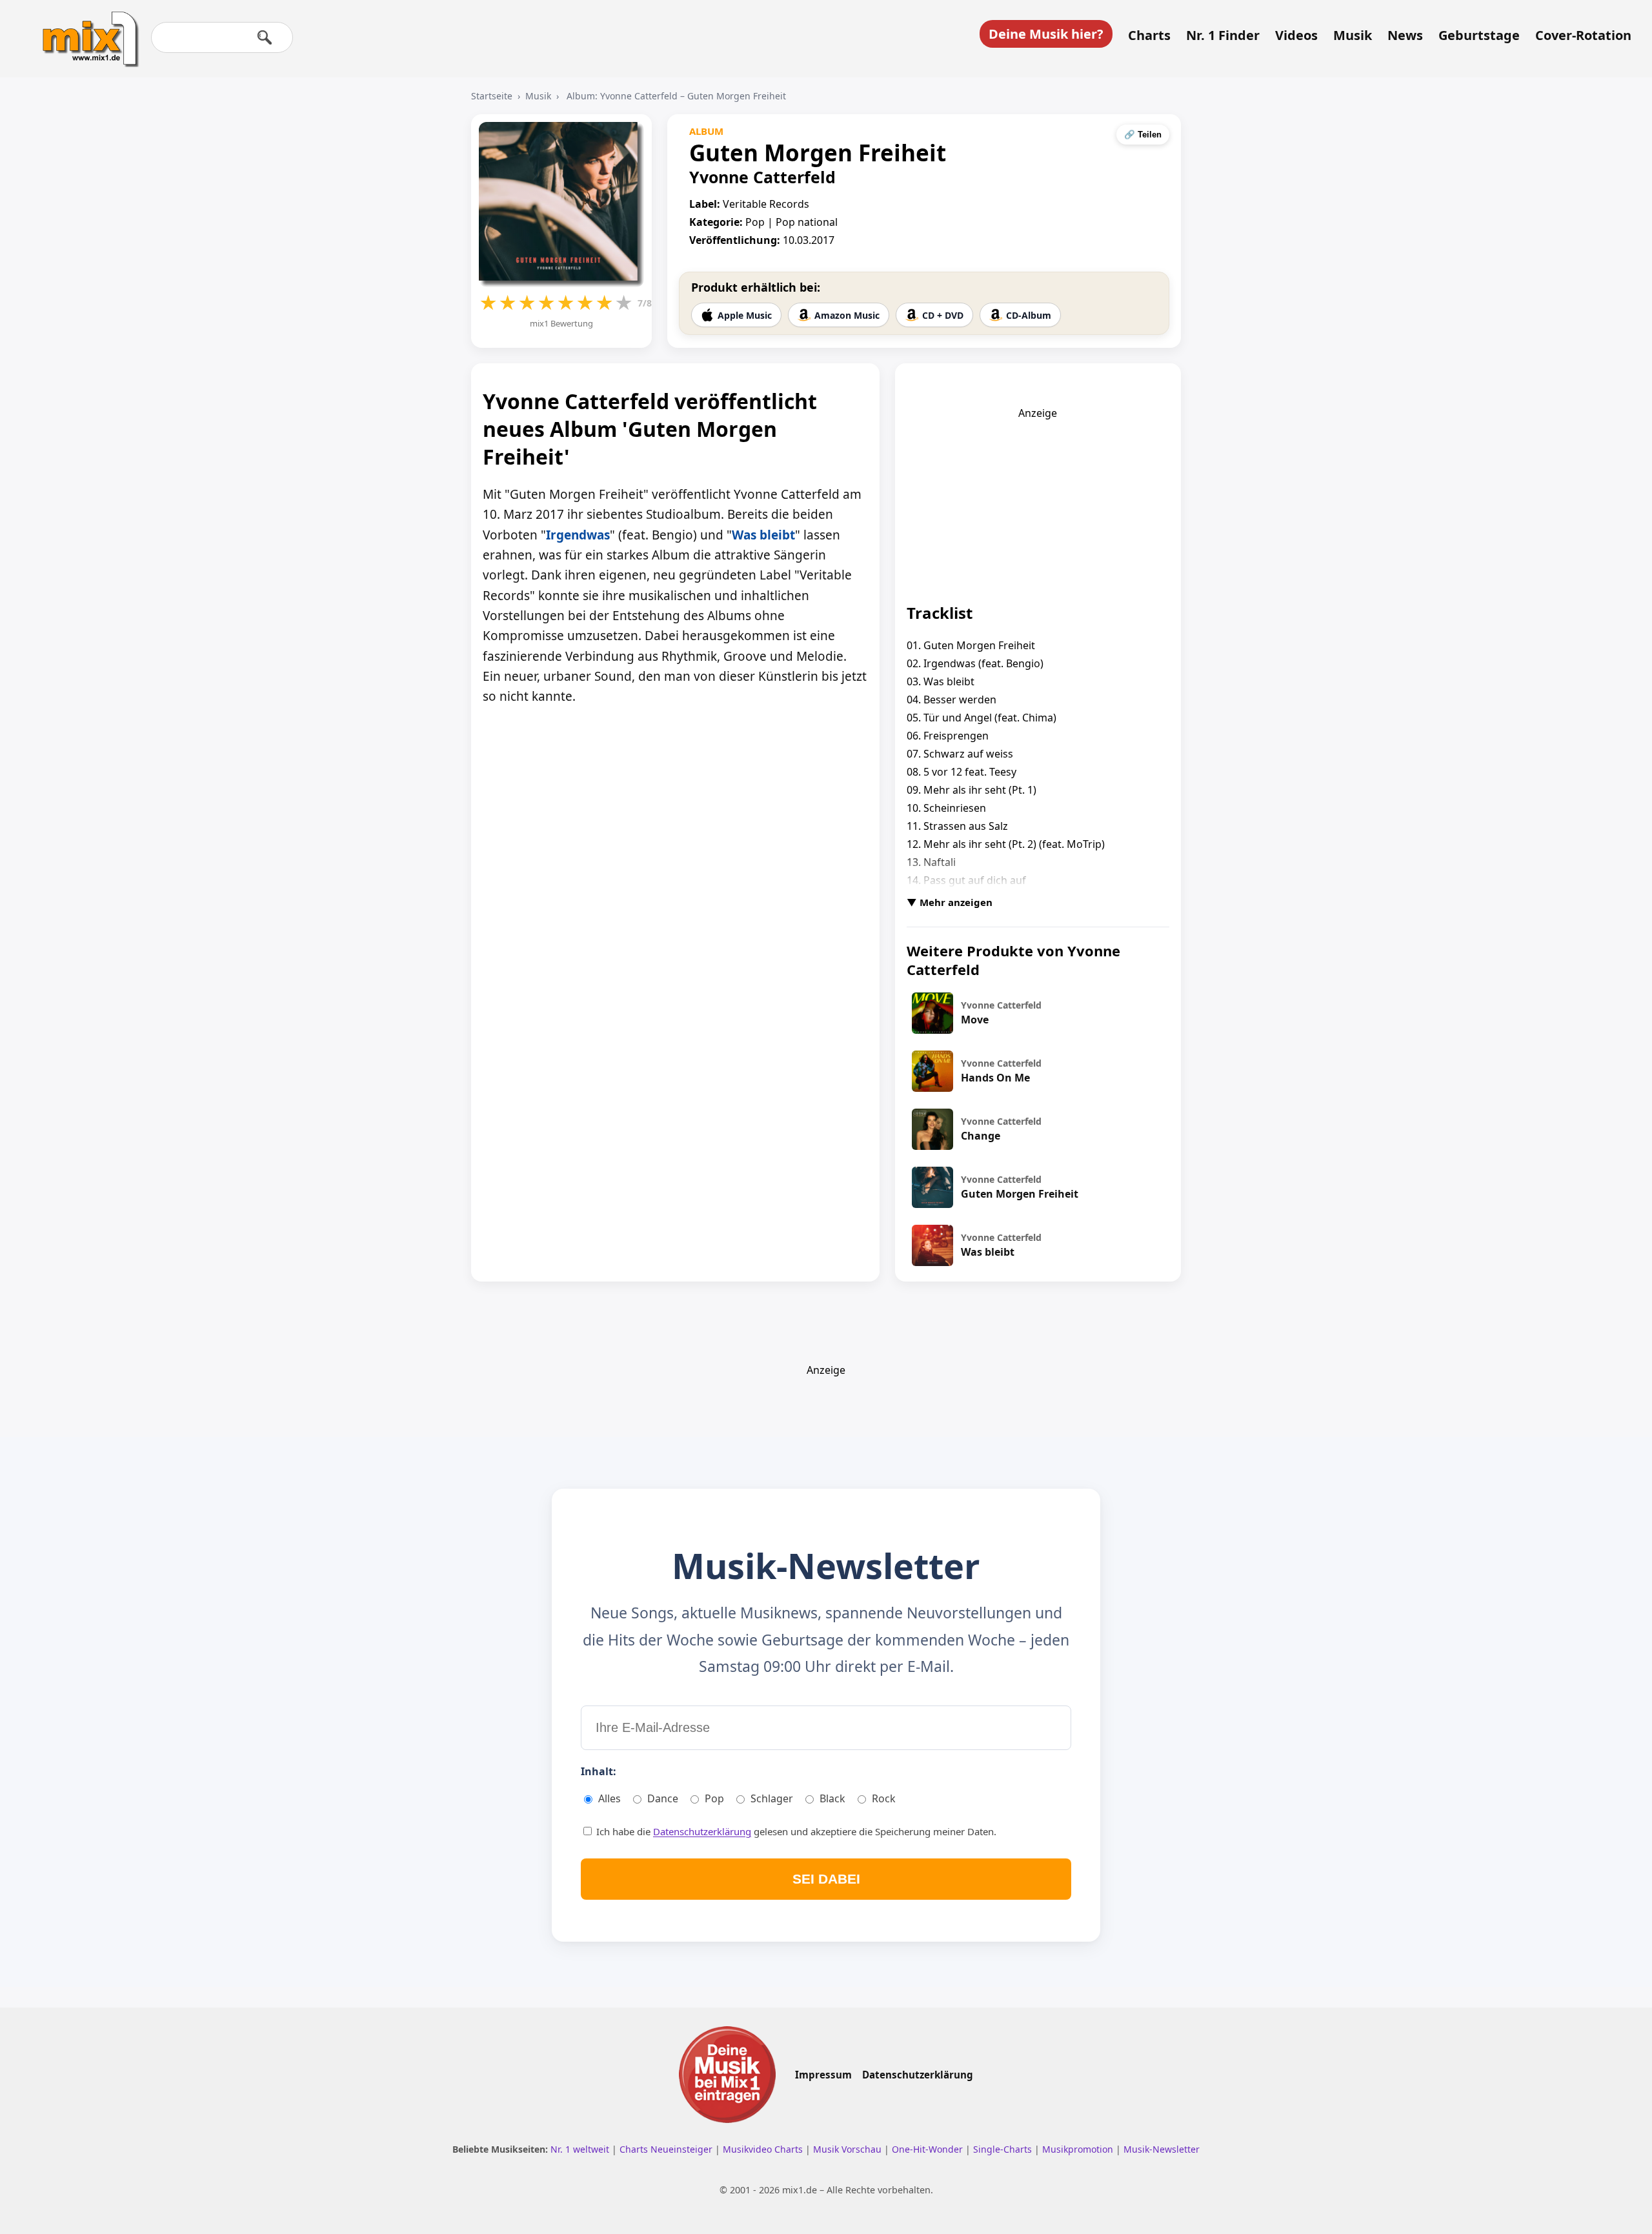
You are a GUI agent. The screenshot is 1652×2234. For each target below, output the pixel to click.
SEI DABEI (826, 1879)
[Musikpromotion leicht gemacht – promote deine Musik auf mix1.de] (727, 2075)
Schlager (772, 1798)
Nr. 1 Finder (1223, 35)
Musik (1353, 35)
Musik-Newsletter (1162, 2149)
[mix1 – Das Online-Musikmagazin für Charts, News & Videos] (85, 30)
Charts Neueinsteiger (667, 2149)
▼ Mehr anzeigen (950, 902)
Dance (663, 1798)
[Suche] (265, 37)
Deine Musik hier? (1046, 34)
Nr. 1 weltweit (581, 2149)
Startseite (492, 96)
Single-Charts (1004, 2149)
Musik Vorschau (849, 2149)
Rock (884, 1798)
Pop (714, 1798)
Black (832, 1798)
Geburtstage (1479, 35)
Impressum (823, 2075)
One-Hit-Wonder (929, 2149)
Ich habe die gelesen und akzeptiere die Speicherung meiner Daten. (795, 1831)
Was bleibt (763, 535)
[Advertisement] (1038, 501)
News (1405, 35)
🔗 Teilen (1143, 135)
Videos (1296, 35)
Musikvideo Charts (764, 2149)
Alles (609, 1798)
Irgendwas (578, 535)
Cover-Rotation (1583, 35)
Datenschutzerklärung (702, 1831)
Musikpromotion (1079, 2149)
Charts (1149, 35)
